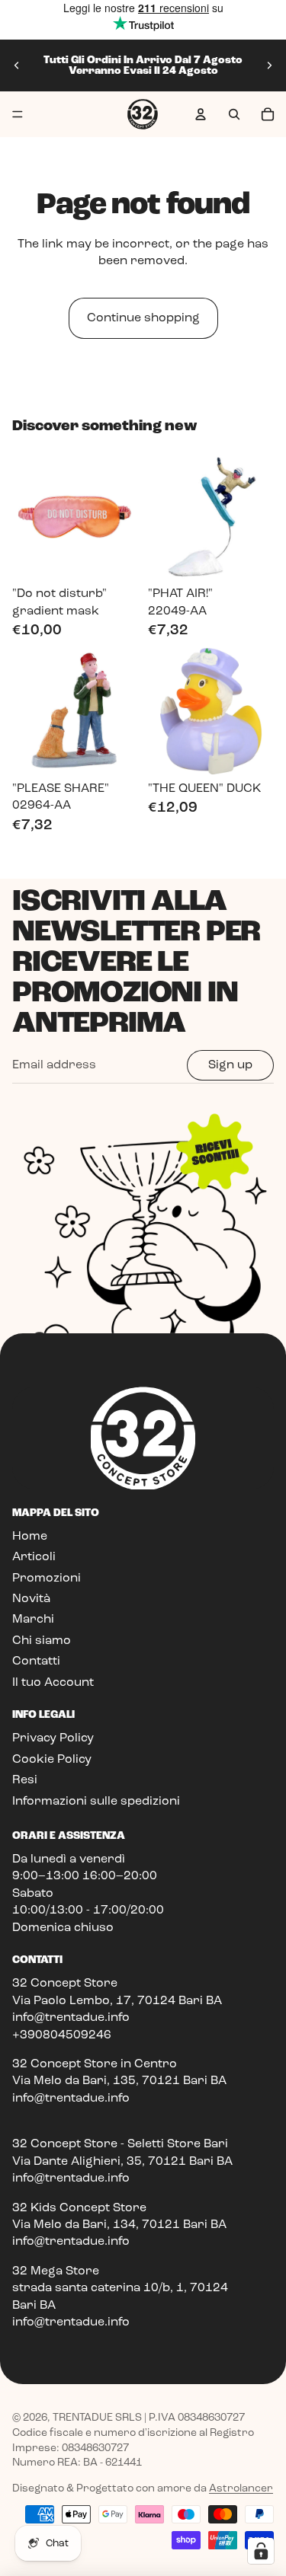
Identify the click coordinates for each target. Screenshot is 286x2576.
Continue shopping (143, 318)
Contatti (36, 1661)
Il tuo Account (53, 1683)
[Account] (201, 114)
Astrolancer (241, 2488)
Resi (25, 1780)
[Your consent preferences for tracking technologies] (261, 2551)
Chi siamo (42, 1641)
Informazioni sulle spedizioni (96, 1802)
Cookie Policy (52, 1760)
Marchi (33, 1620)
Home (30, 1537)
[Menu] (18, 114)
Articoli (34, 1557)
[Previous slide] (17, 65)
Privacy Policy (53, 1738)
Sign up (230, 1065)
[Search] (234, 114)
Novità (31, 1599)
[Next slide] (269, 65)
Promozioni (47, 1578)
